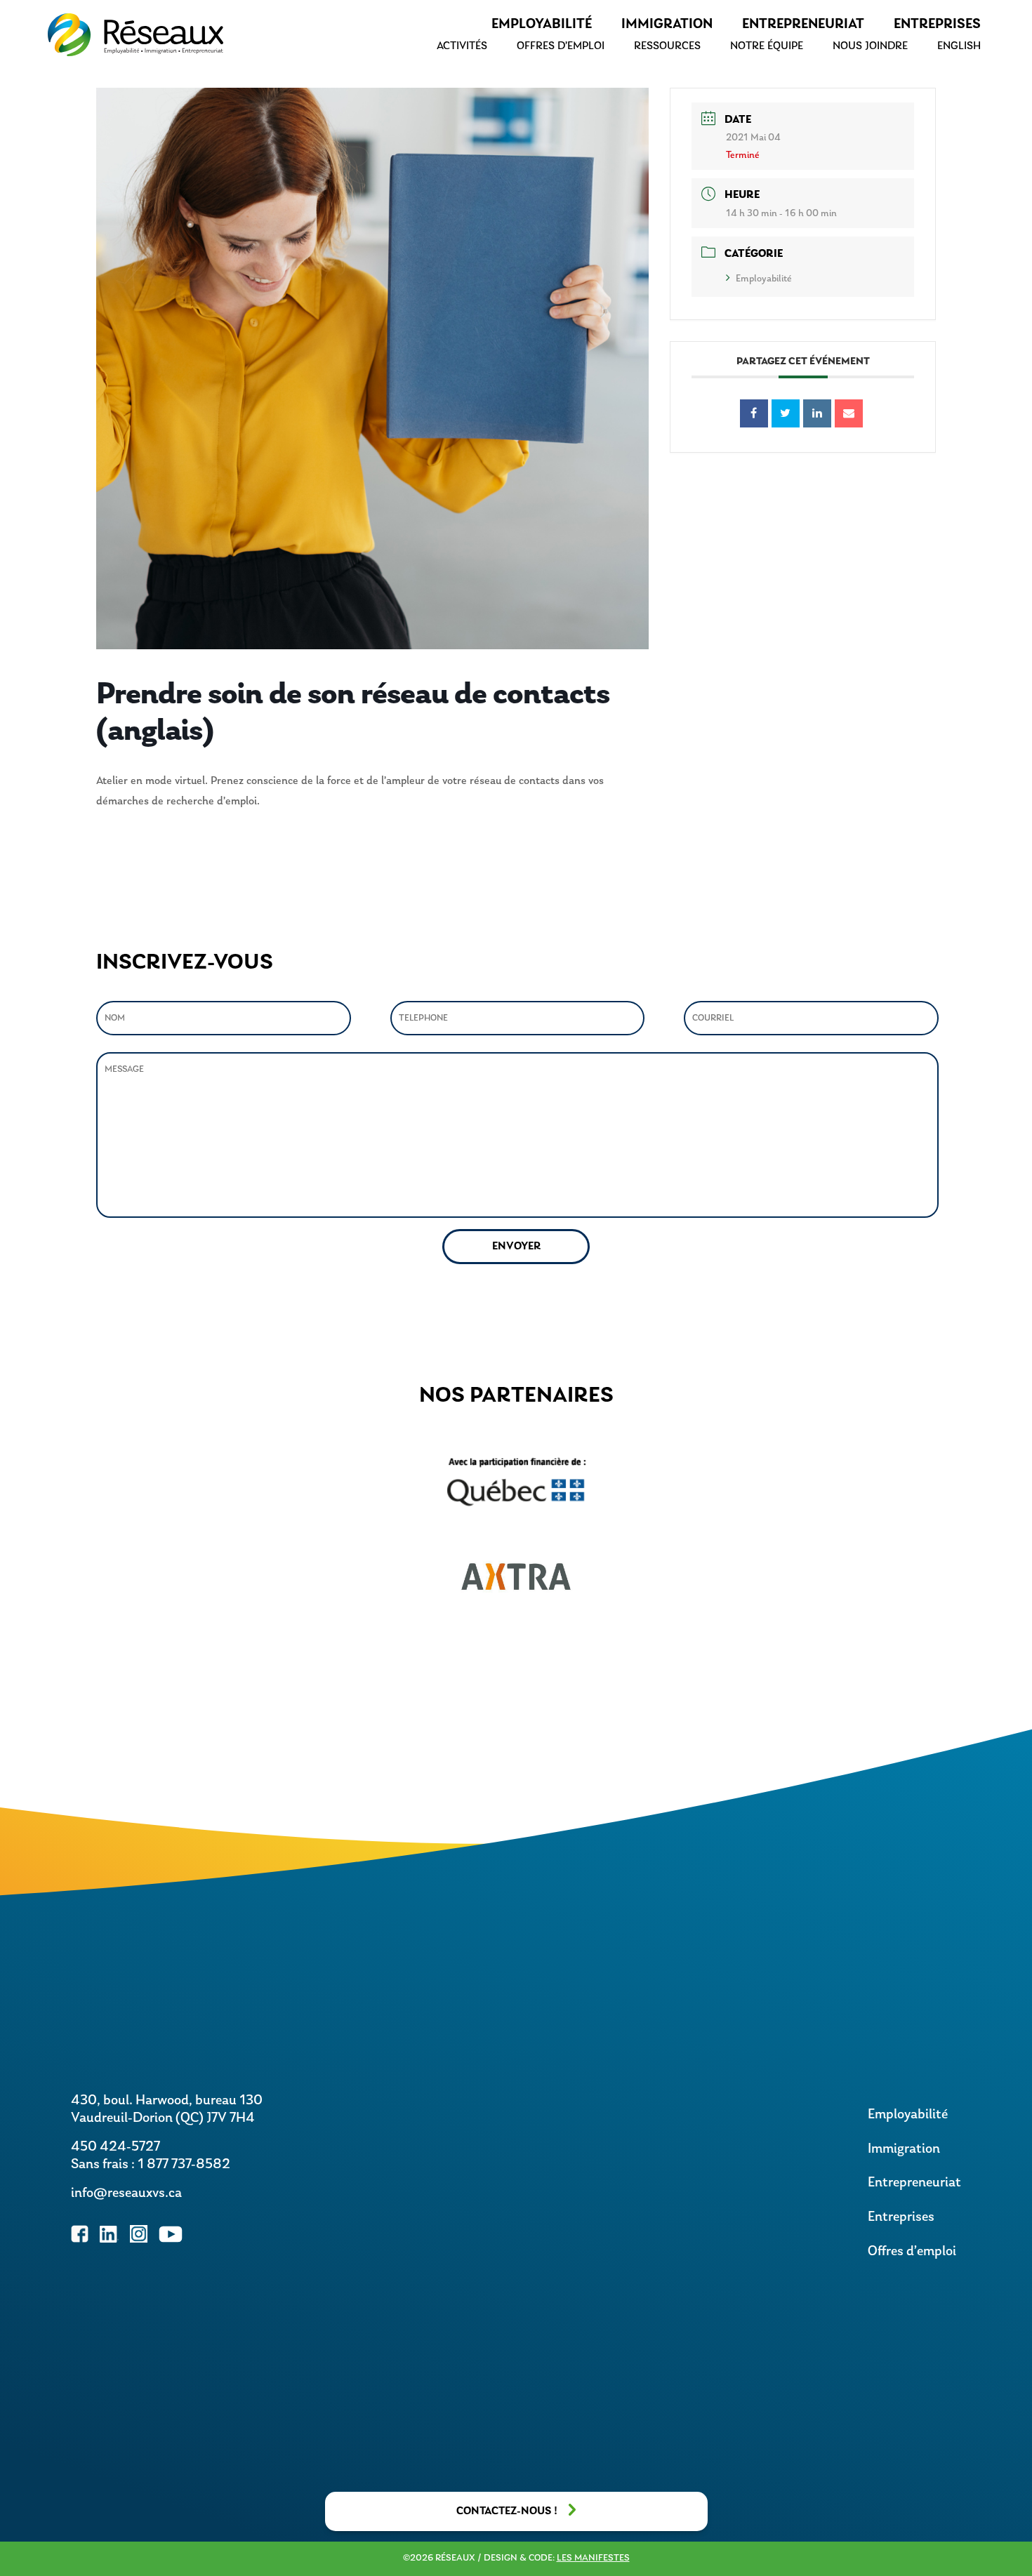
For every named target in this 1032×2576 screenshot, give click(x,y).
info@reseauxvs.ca (126, 2193)
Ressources (667, 46)
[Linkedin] (817, 413)
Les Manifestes (593, 2558)
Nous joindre (870, 46)
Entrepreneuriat (803, 25)
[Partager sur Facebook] (754, 413)
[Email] (849, 413)
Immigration (667, 25)
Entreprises (937, 25)
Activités (462, 46)
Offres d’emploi (561, 46)
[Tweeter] (786, 413)
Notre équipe (767, 46)
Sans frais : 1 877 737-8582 (151, 2165)
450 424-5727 (115, 2147)
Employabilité (542, 25)
